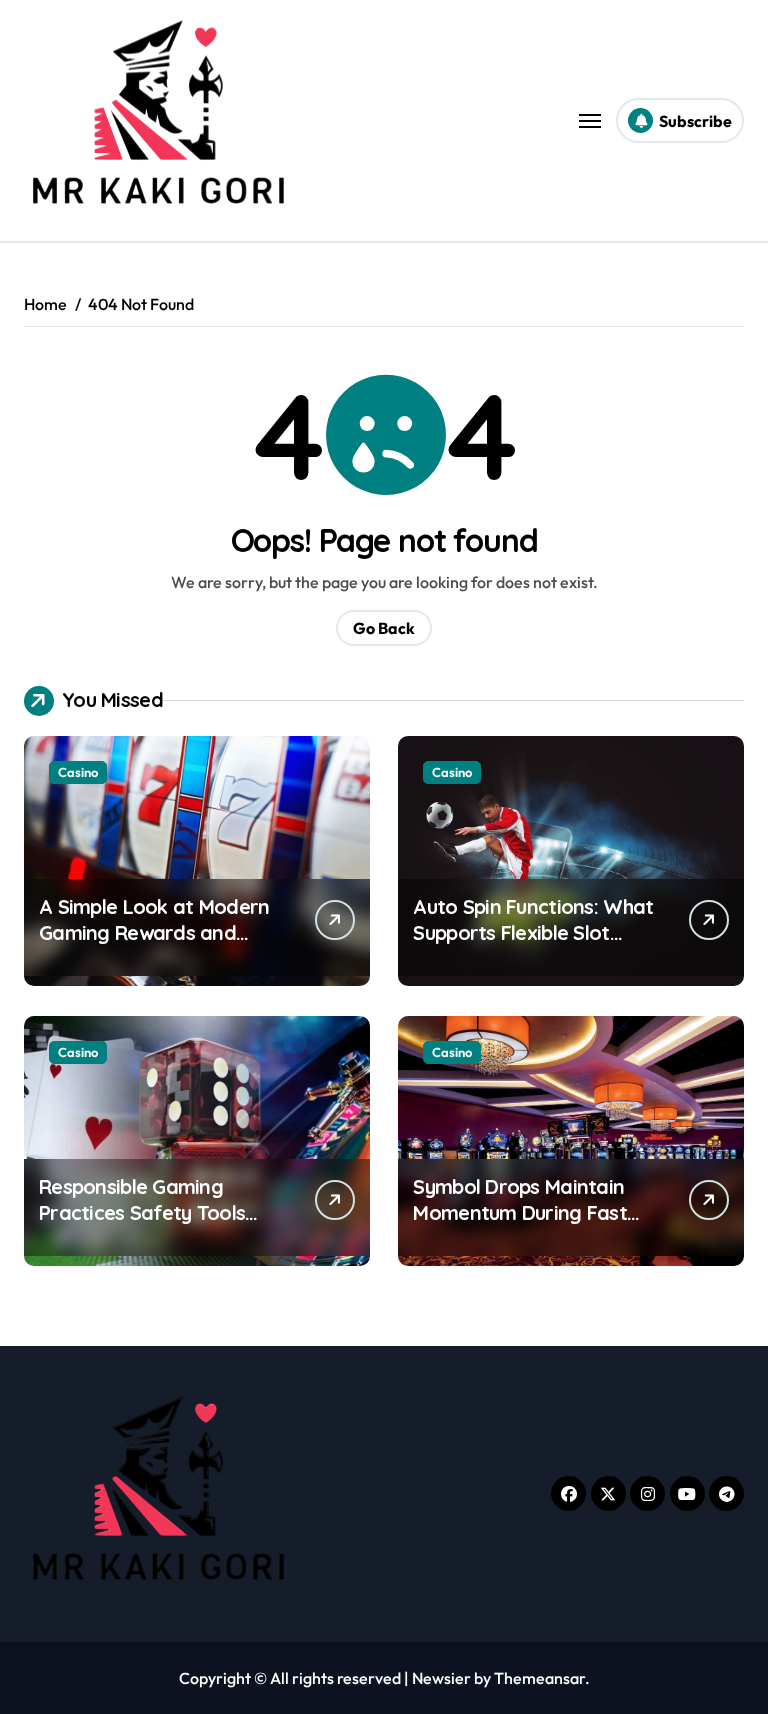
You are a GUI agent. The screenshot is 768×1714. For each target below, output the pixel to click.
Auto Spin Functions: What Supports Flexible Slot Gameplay (533, 932)
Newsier (441, 1678)
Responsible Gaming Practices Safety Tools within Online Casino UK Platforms (145, 1225)
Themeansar (539, 1678)
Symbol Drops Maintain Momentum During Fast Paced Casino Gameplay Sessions (524, 1225)
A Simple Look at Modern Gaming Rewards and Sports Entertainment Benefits (154, 945)
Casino (78, 772)
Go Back (384, 628)
